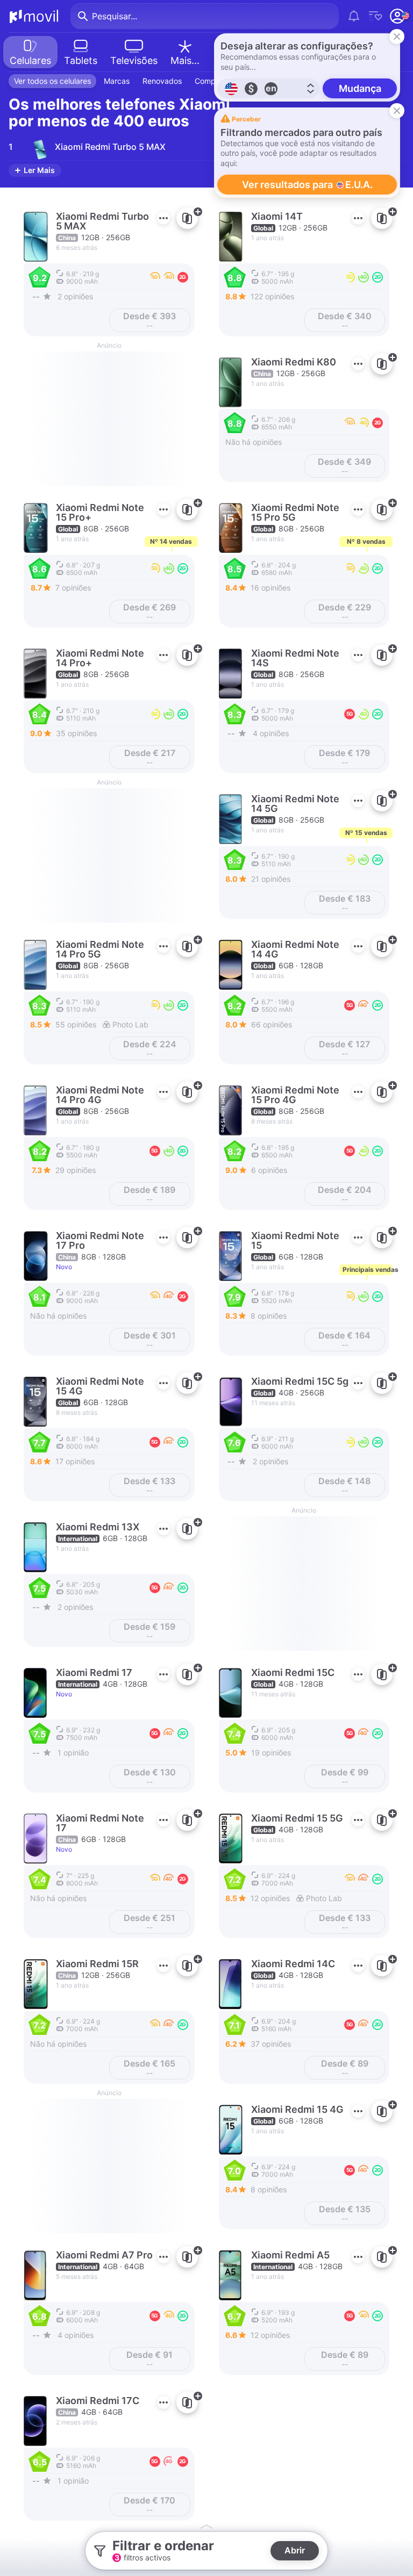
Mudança (360, 88)
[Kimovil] (34, 16)
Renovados (162, 81)
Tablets (81, 60)
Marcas (117, 81)
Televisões (134, 60)
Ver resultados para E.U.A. (307, 185)
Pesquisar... (115, 16)
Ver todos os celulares (52, 81)
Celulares (30, 60)
